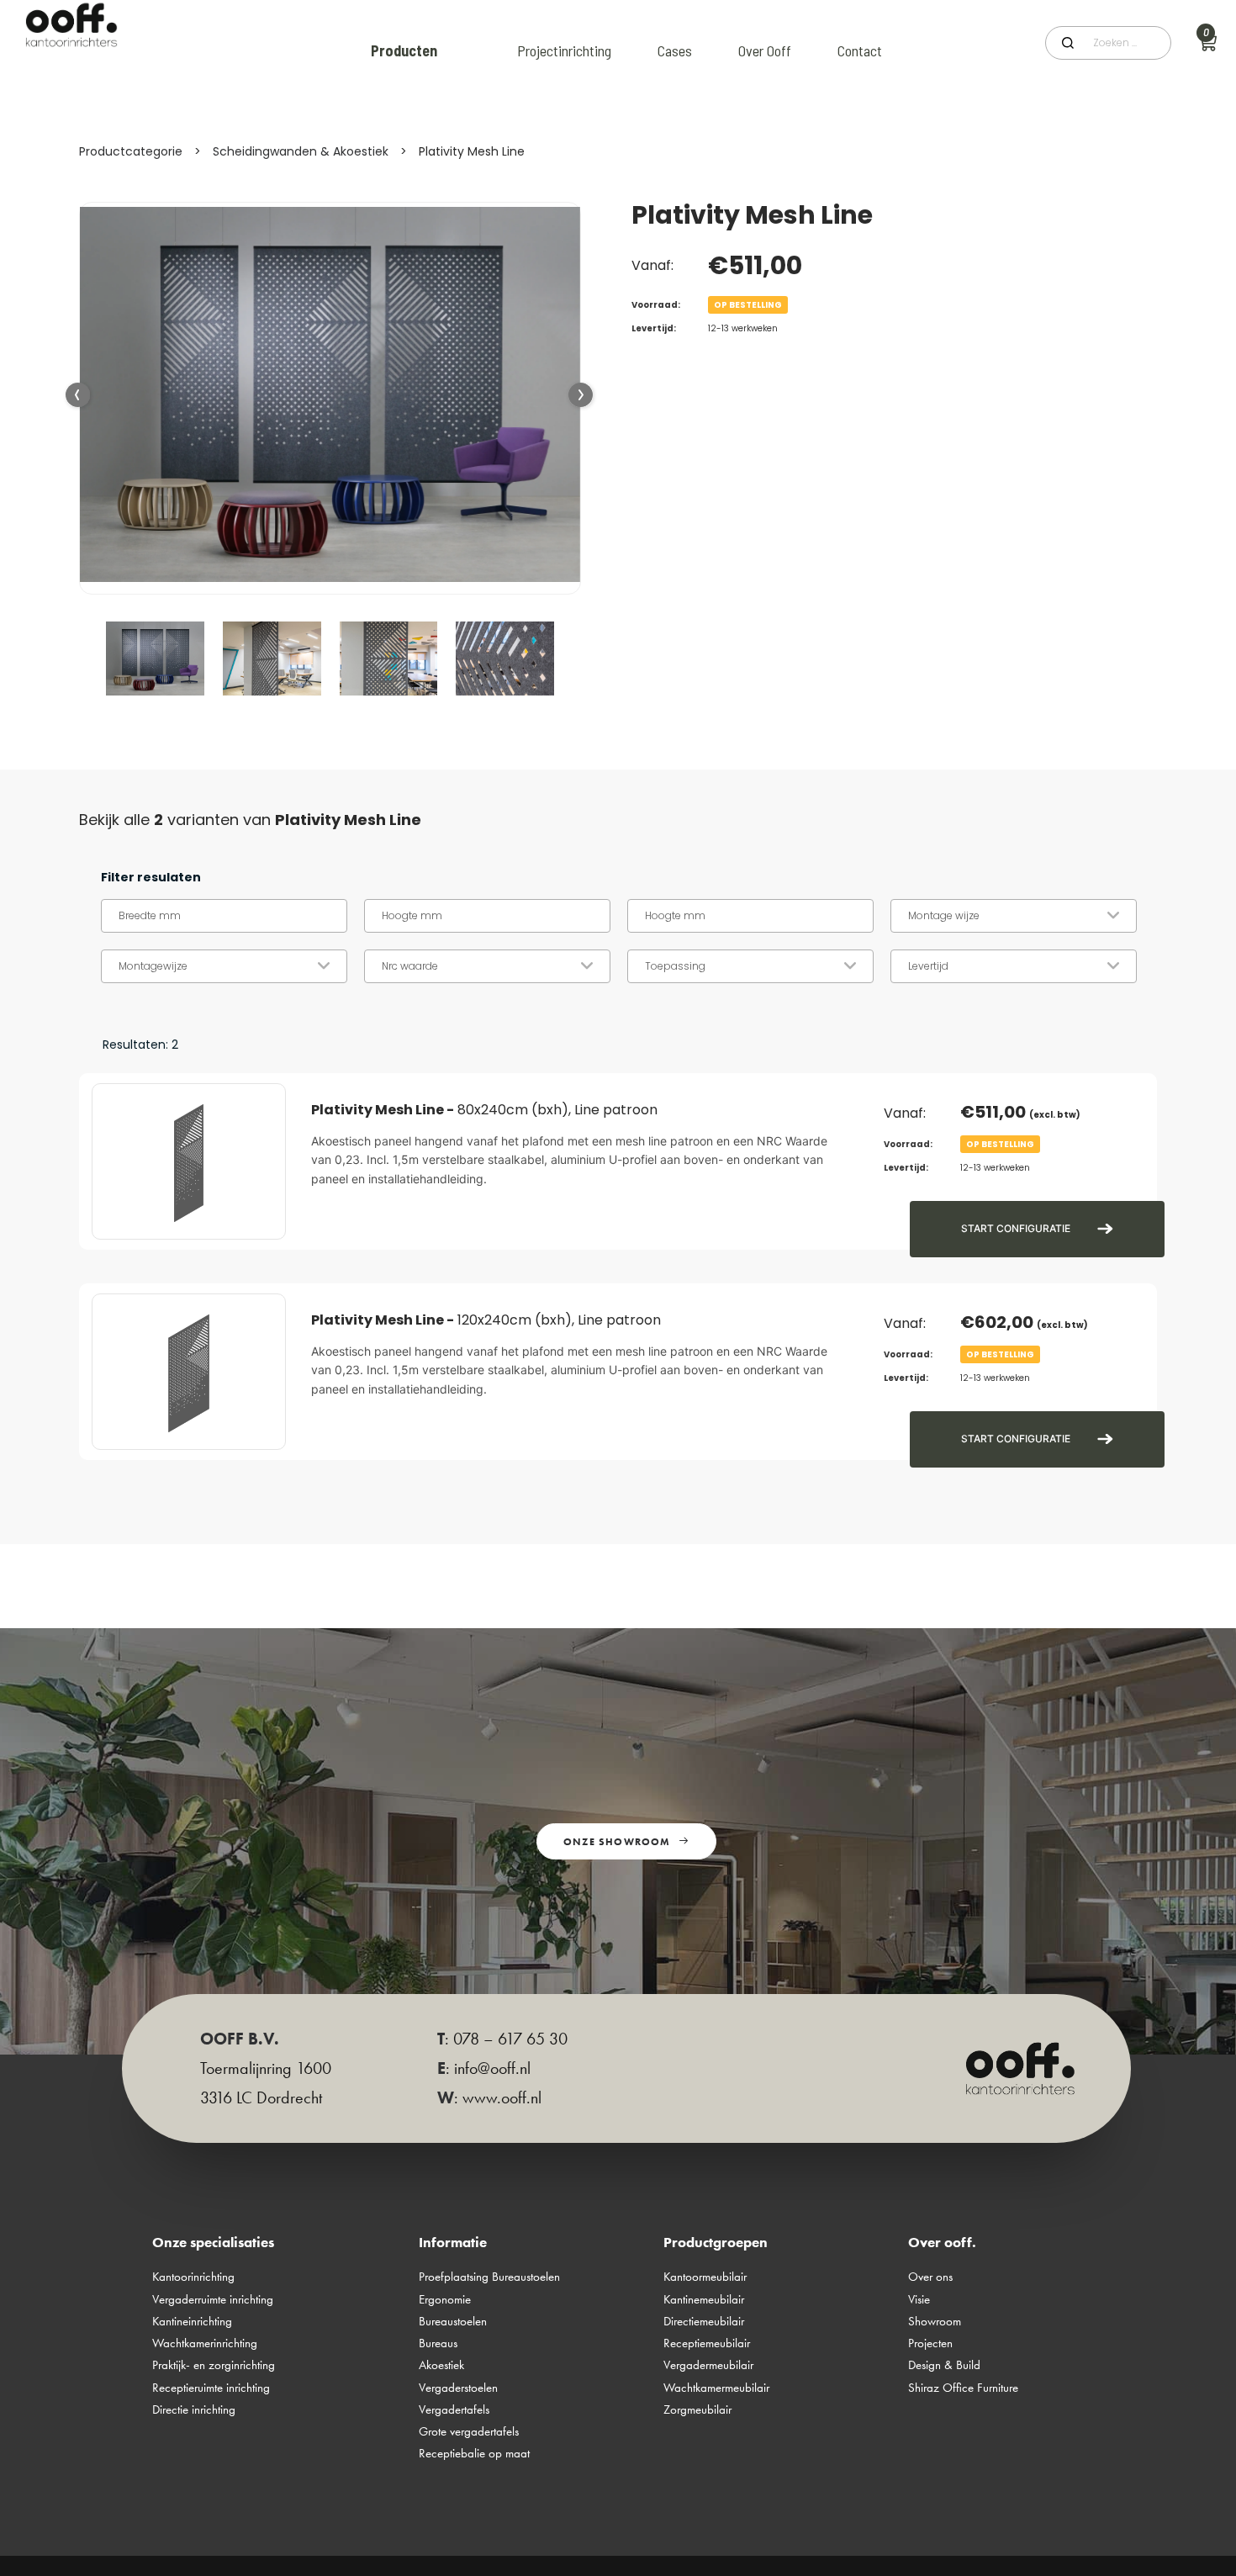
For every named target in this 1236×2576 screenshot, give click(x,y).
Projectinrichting (564, 50)
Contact (860, 50)
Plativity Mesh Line (472, 151)
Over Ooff (765, 50)
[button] (581, 396)
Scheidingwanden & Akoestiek (301, 151)
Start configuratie (1016, 1228)
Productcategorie (131, 151)
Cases (675, 50)
